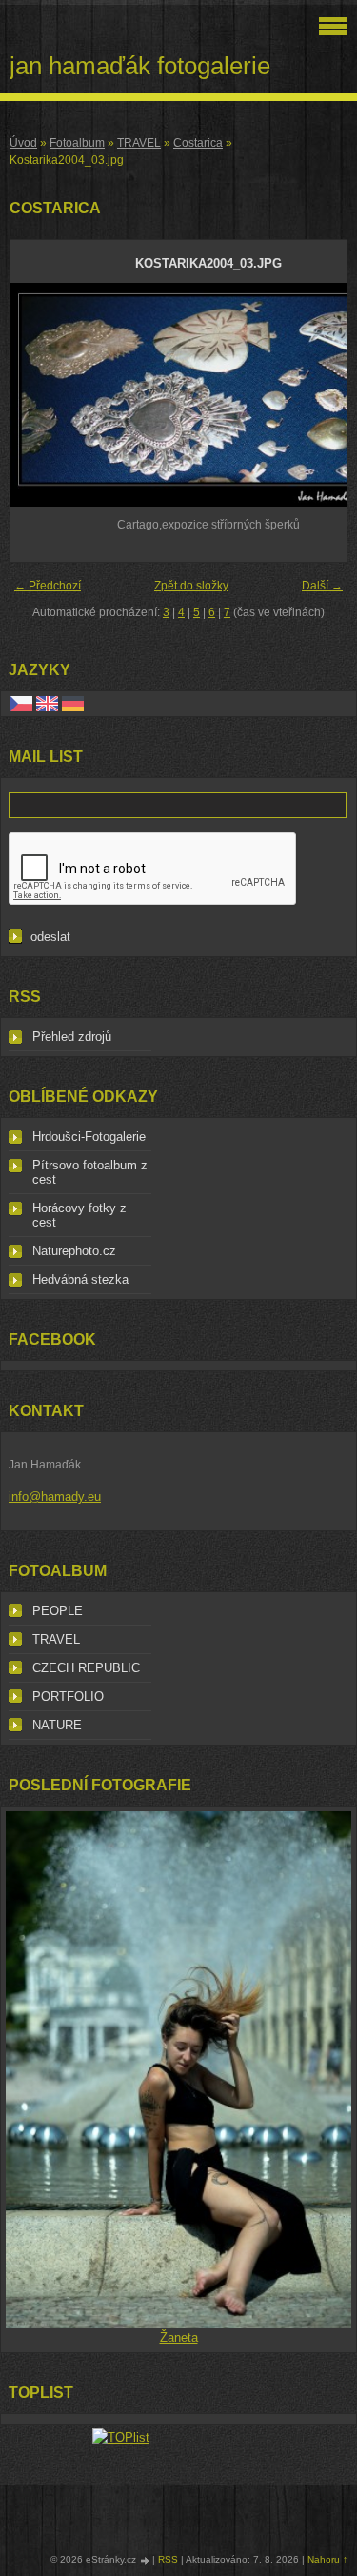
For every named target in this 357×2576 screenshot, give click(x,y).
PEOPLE (58, 1611)
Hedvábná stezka (80, 1279)
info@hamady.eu (55, 1497)
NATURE (57, 1725)
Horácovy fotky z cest (79, 1215)
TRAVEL (139, 143)
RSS (168, 2559)
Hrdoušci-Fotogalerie (89, 1137)
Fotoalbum (77, 143)
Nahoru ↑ (327, 2559)
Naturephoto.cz (74, 1251)
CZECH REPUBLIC (86, 1668)
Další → (322, 586)
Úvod (23, 143)
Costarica (198, 143)
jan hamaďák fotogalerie (140, 66)
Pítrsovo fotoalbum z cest (90, 1172)
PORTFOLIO (68, 1697)
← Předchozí (48, 586)
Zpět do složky (191, 586)
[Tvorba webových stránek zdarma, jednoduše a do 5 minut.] (146, 2560)
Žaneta (179, 2337)
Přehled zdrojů (72, 1037)
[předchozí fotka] (41, 395)
